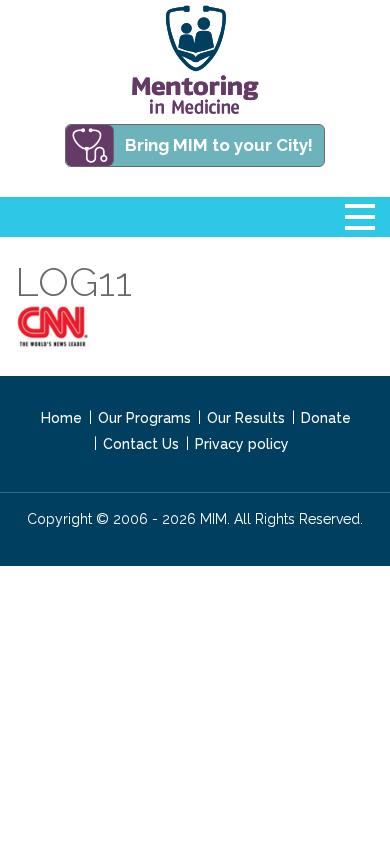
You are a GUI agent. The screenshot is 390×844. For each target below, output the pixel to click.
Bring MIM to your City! (219, 145)
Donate (326, 418)
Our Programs (144, 418)
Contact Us (141, 444)
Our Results (246, 418)
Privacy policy (242, 444)
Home (61, 418)
